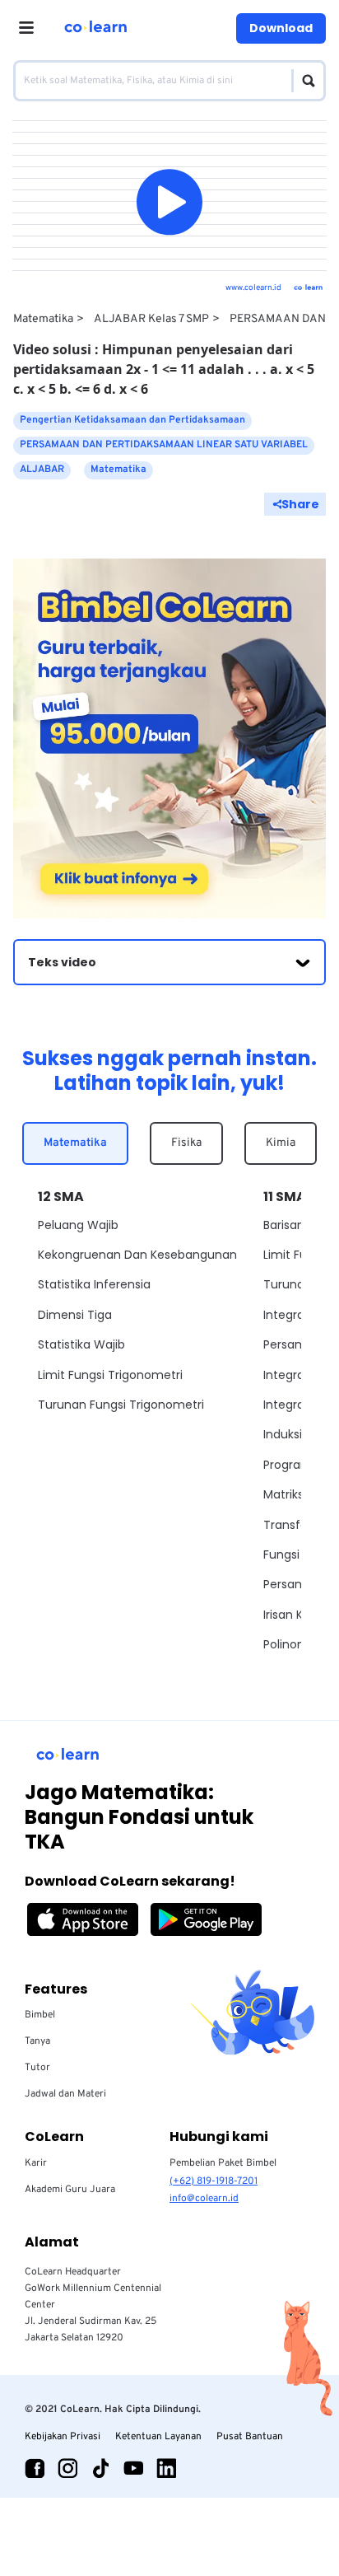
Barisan (284, 1225)
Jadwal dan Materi (65, 2094)
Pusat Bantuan (250, 2437)
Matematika (43, 319)
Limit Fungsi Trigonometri (110, 1375)
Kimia (281, 1143)
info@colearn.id (204, 2199)
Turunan (288, 1284)
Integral (285, 1315)
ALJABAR (42, 470)
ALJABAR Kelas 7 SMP (151, 319)
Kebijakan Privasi (63, 2437)
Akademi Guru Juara (70, 2190)
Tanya (37, 2041)
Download (281, 28)
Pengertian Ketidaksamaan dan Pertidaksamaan (132, 420)
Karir (36, 2163)
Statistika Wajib (81, 1344)
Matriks (283, 1494)
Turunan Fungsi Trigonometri (121, 1405)
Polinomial (293, 1644)
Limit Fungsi (297, 1255)
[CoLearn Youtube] (133, 2468)
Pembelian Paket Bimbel (223, 2163)
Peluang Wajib (78, 1225)
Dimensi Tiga (75, 1315)
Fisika (186, 1143)
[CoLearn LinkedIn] (166, 2468)
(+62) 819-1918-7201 (214, 2181)
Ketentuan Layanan (158, 2437)
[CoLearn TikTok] (100, 2468)
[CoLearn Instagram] (67, 2468)
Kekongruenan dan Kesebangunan (137, 1255)
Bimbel (40, 2015)
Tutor (37, 2068)
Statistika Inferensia (94, 1284)
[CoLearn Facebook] (35, 2468)
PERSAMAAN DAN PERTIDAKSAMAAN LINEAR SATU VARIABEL (164, 445)
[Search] (304, 81)
